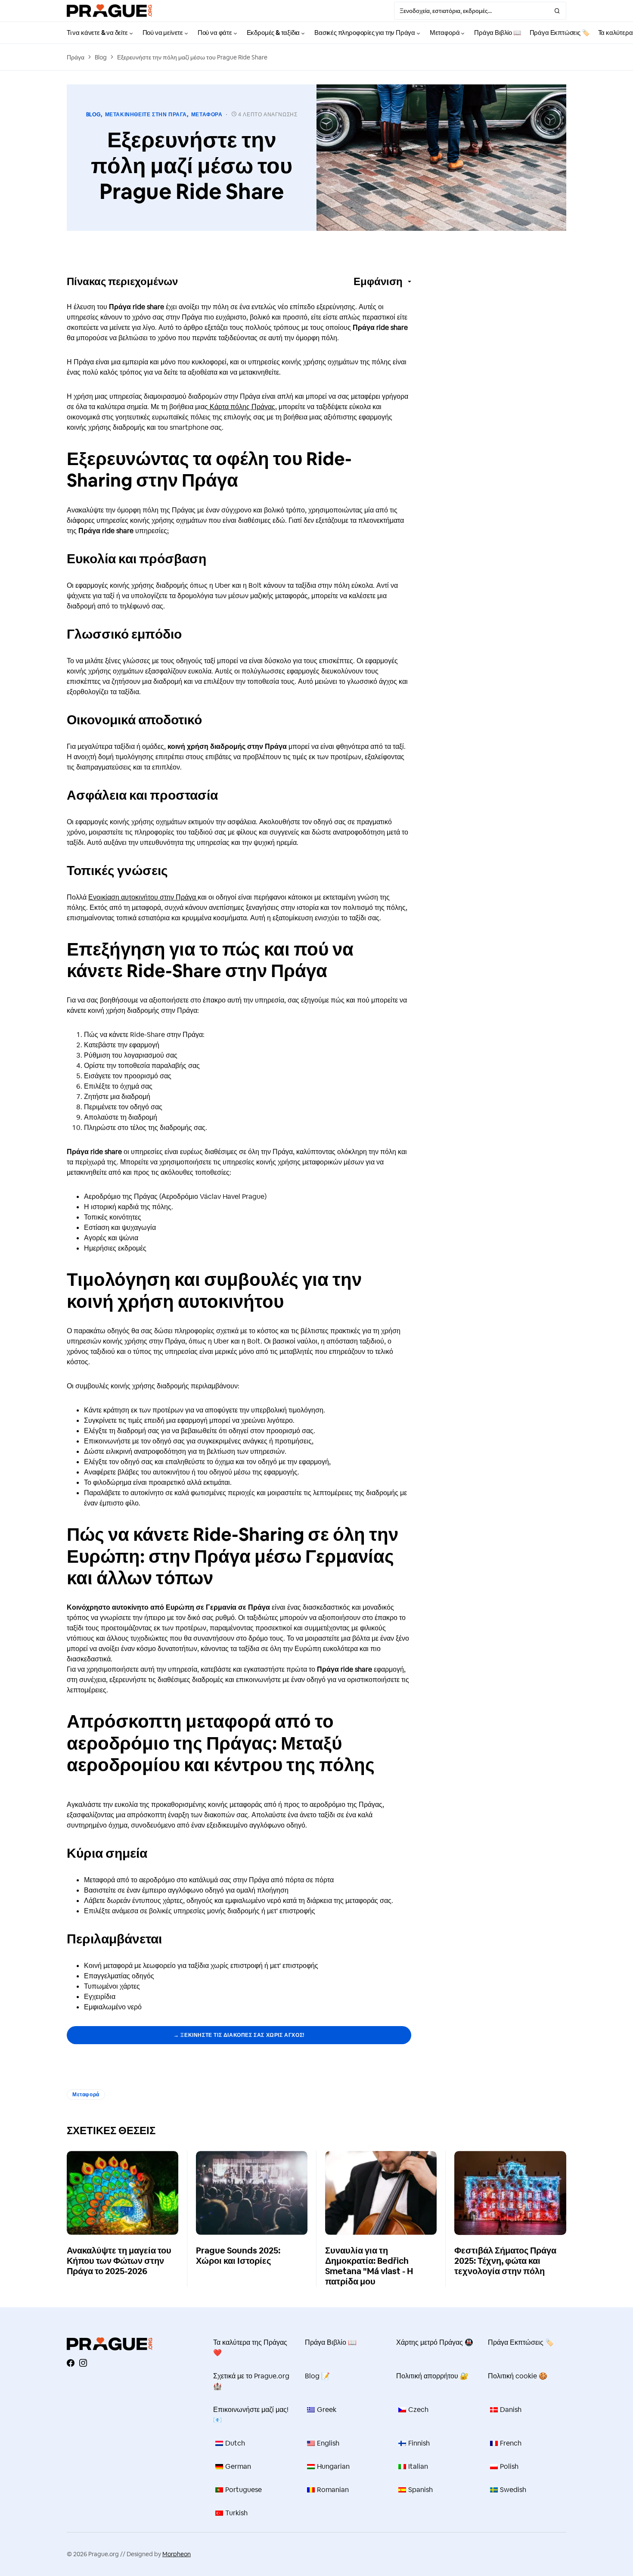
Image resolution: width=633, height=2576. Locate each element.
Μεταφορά (207, 115)
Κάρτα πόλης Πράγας (242, 407)
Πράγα (76, 57)
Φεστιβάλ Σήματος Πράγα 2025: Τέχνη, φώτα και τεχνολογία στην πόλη (505, 2261)
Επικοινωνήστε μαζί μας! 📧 (251, 2415)
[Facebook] (71, 2363)
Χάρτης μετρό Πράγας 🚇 (435, 2342)
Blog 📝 (317, 2376)
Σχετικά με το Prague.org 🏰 (251, 2381)
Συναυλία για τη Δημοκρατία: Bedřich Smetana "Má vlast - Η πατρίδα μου (369, 2266)
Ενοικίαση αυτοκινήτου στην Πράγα (143, 897)
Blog (101, 57)
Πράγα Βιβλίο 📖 (331, 2342)
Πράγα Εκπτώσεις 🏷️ (521, 2342)
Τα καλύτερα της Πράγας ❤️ (250, 2348)
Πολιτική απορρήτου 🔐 (432, 2376)
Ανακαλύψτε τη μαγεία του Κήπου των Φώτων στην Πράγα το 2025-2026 (119, 2261)
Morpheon (177, 2554)
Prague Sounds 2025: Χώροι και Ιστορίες (238, 2256)
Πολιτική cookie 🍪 (518, 2376)
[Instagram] (83, 2363)
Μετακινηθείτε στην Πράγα (146, 115)
